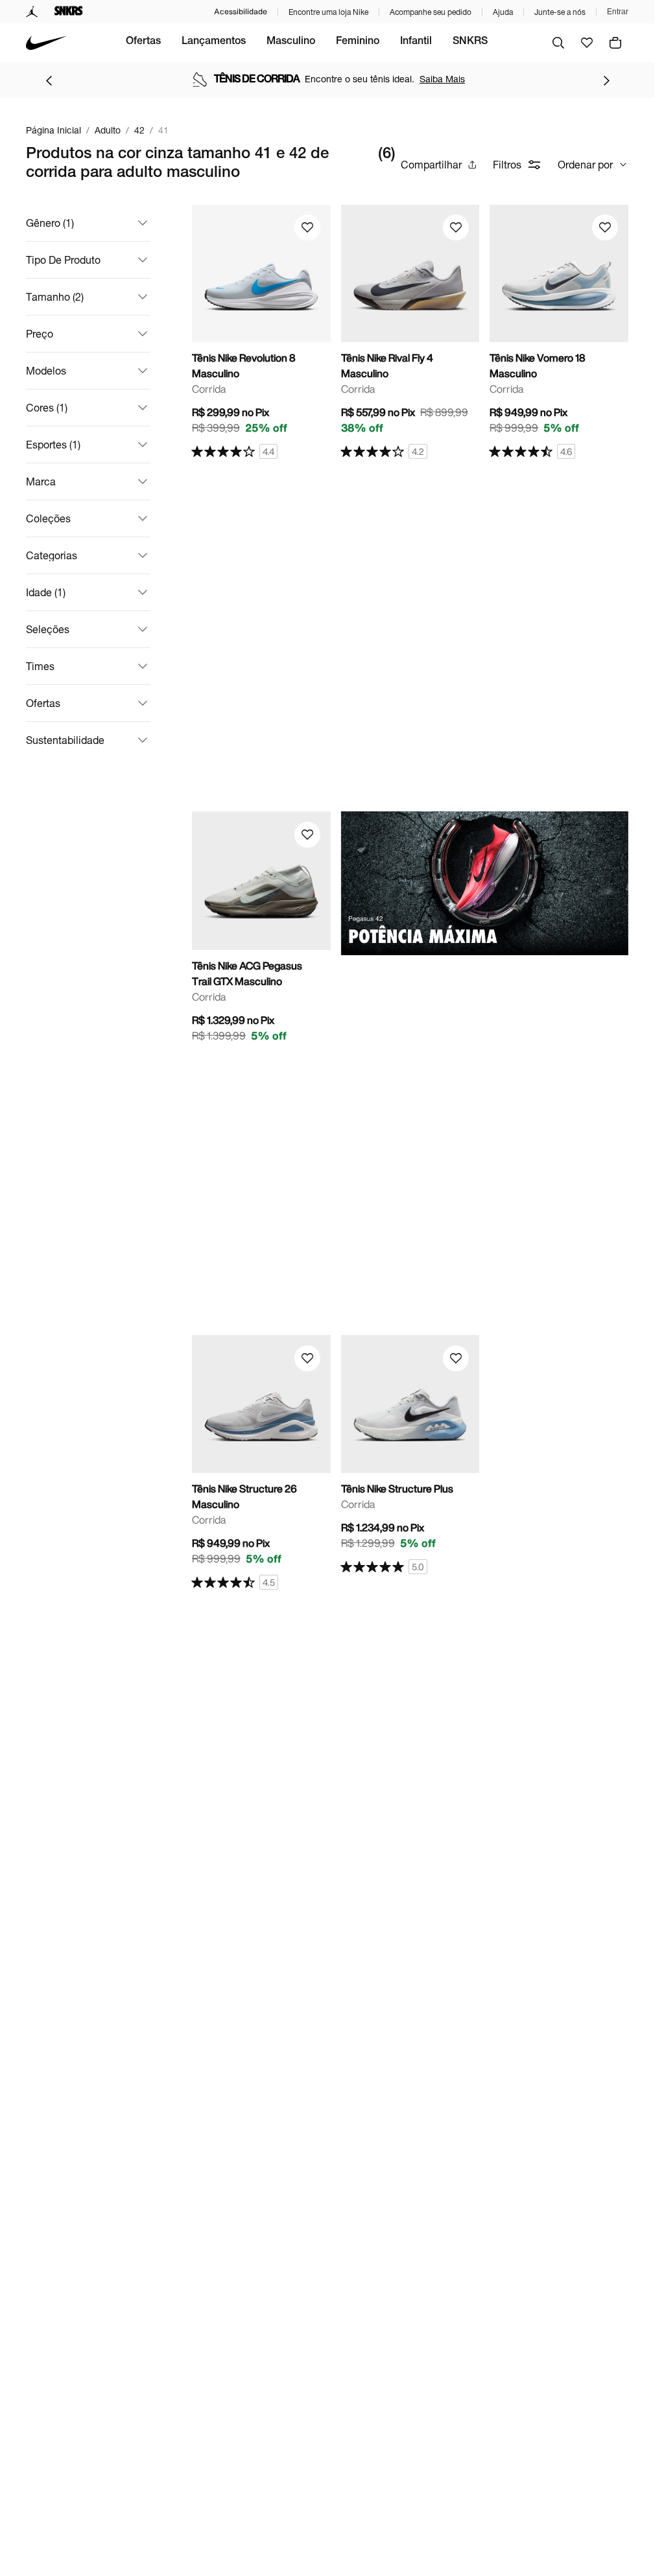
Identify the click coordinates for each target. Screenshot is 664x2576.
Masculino (291, 42)
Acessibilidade (241, 11)
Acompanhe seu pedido (431, 12)
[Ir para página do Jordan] (32, 12)
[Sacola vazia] (615, 43)
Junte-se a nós (560, 12)
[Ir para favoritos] (587, 43)
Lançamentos (214, 42)
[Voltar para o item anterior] (49, 80)
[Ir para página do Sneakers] (69, 12)
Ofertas (143, 42)
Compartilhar (431, 164)
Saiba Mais (442, 79)
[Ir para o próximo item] (606, 80)
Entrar (618, 12)
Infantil (416, 42)
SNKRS (470, 42)
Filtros (507, 164)
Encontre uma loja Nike (328, 12)
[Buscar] (558, 43)
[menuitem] (143, 43)
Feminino (358, 42)
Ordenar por (585, 164)
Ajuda (503, 12)
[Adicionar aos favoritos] (307, 227)
